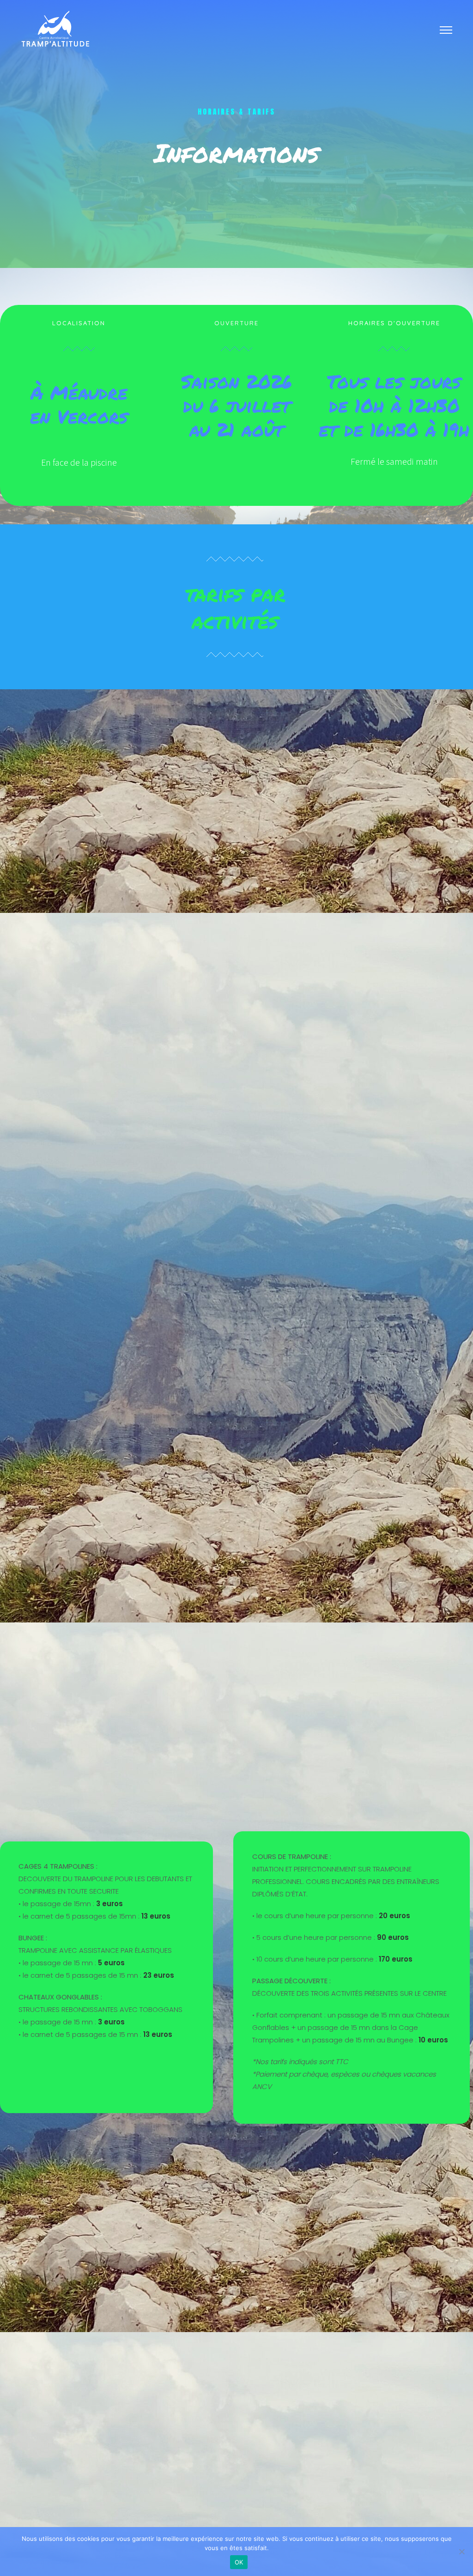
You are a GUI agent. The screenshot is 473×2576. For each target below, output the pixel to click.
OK (239, 2562)
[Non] (461, 2552)
